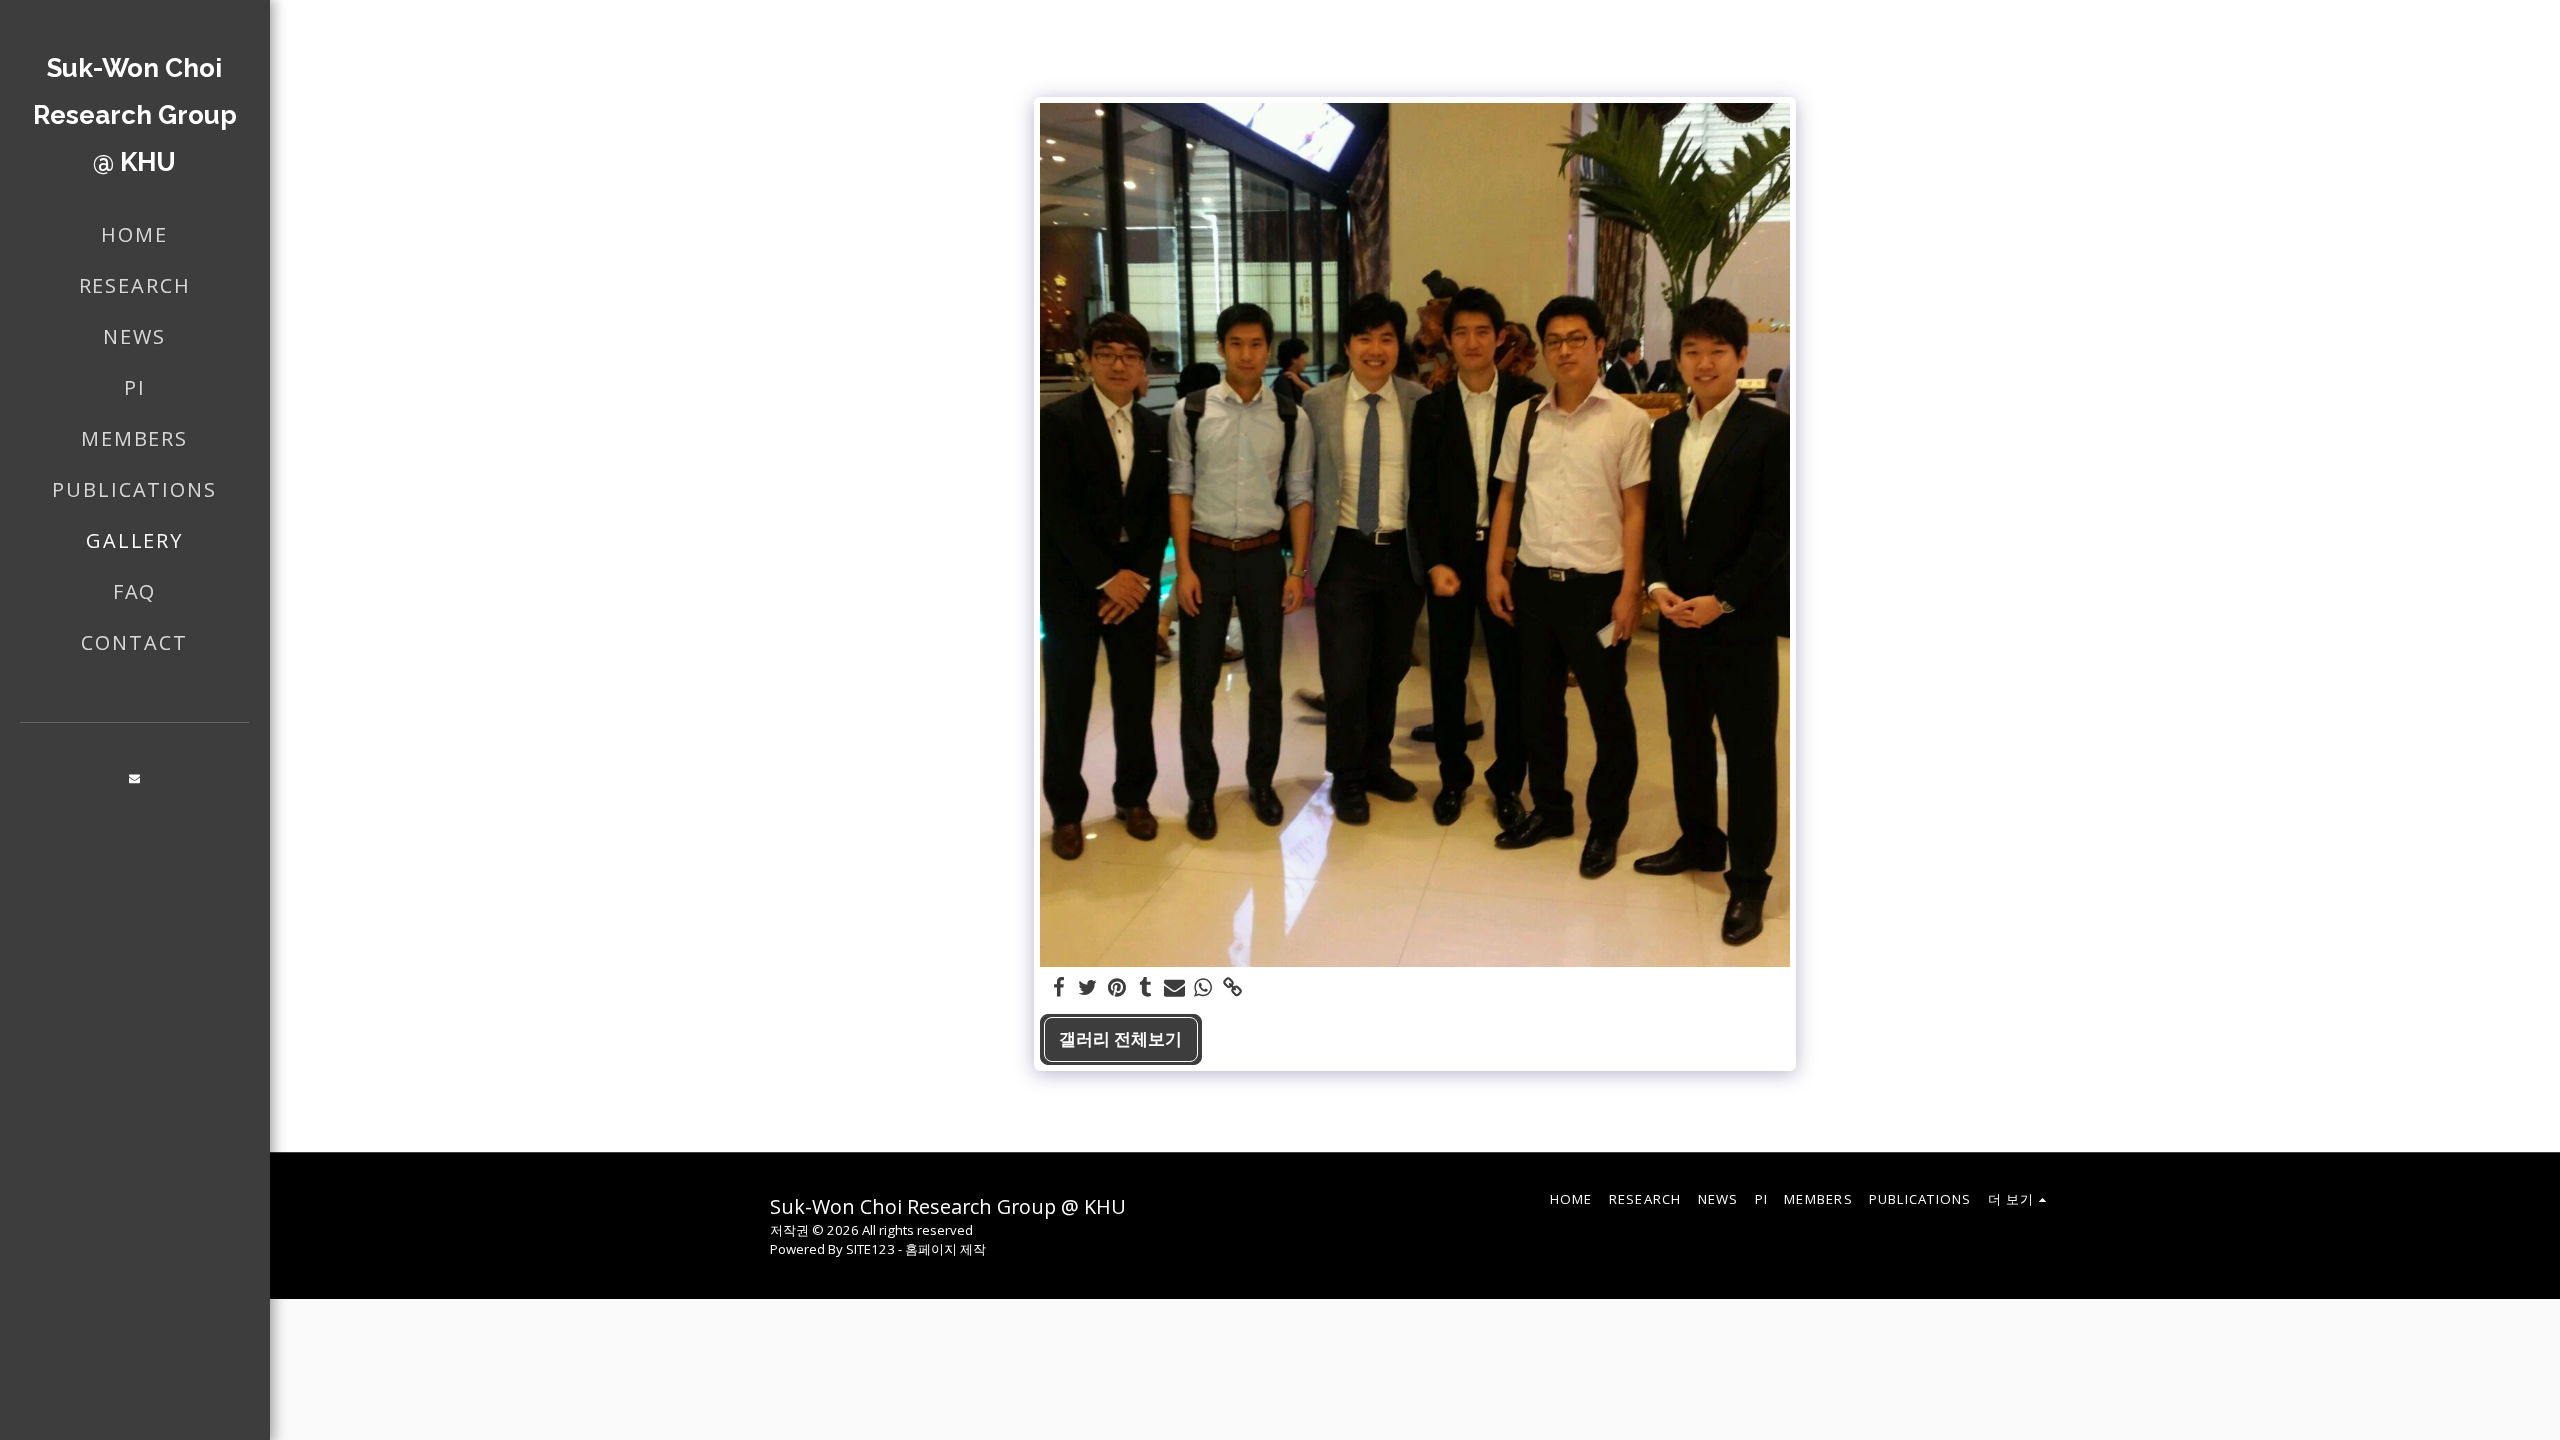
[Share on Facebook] (1059, 988)
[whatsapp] (1203, 988)
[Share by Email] (1174, 988)
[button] (135, 778)
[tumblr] (1145, 988)
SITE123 (870, 1249)
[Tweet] (1087, 988)
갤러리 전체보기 (1120, 1038)
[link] (1232, 988)
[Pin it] (1116, 988)
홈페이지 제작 (945, 1249)
